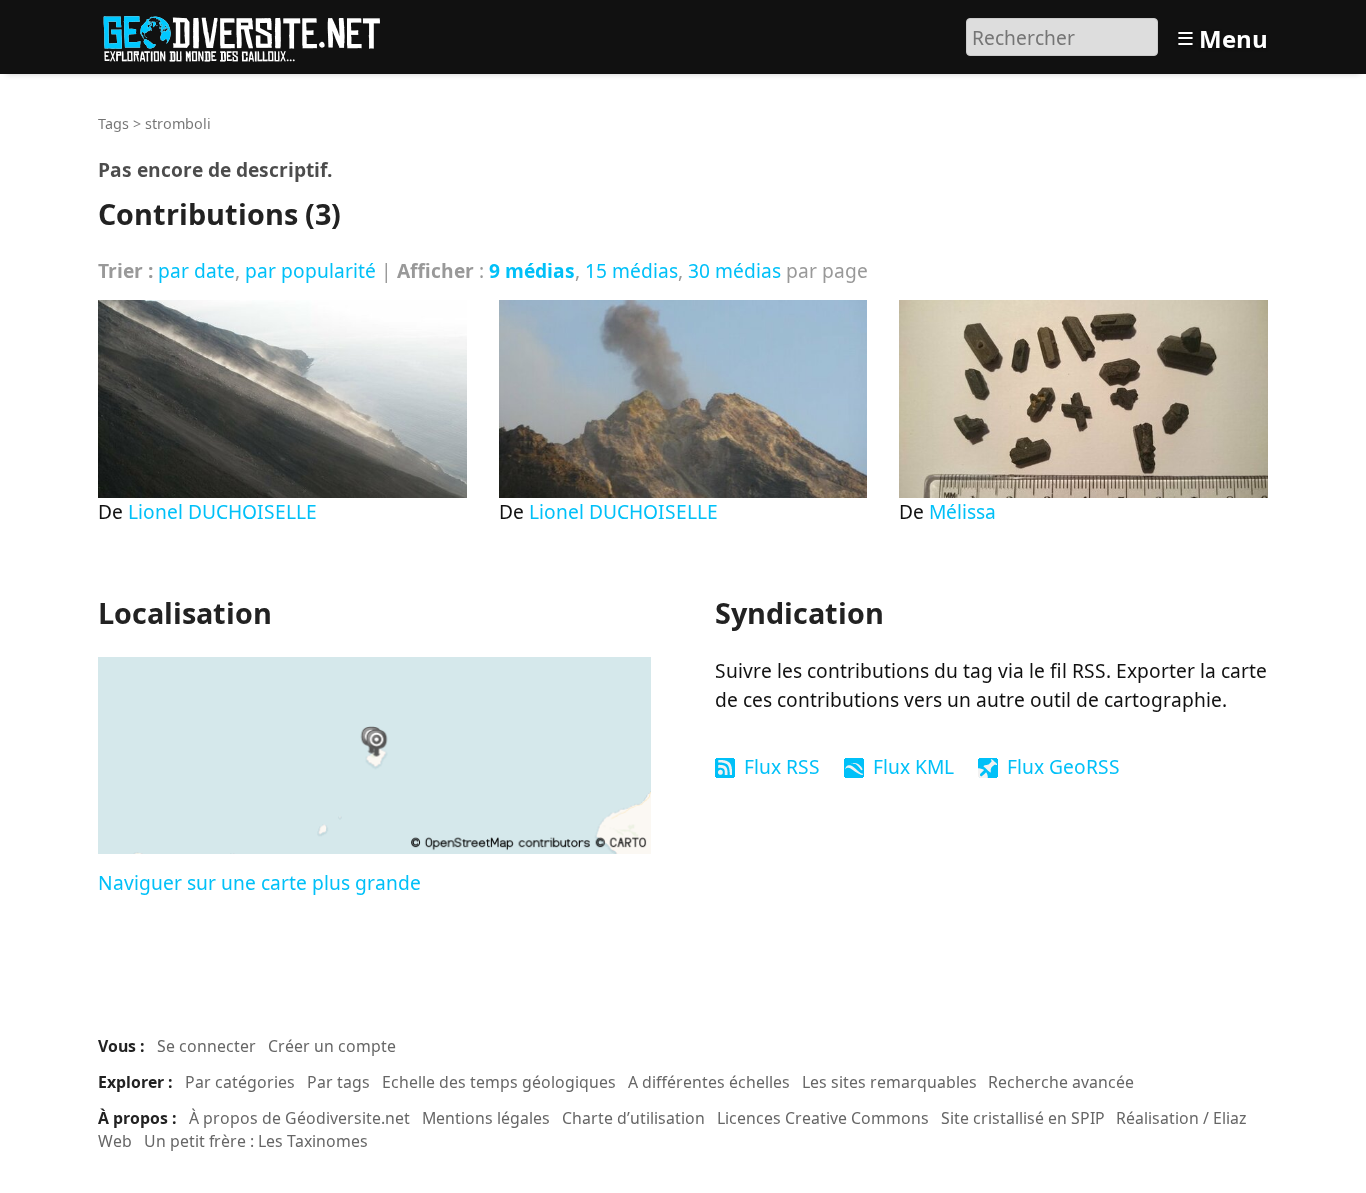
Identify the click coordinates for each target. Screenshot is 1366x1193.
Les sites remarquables (889, 1082)
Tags (113, 123)
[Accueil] (250, 34)
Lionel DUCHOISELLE (222, 511)
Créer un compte (332, 1046)
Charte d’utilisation (633, 1118)
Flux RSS (782, 766)
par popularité (310, 270)
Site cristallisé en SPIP (1023, 1118)
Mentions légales (486, 1118)
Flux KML (913, 766)
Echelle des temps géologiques (499, 1082)
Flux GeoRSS (1063, 766)
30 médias (734, 270)
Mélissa (962, 511)
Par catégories (240, 1082)
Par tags (338, 1082)
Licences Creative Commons (823, 1118)
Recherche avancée (1061, 1082)
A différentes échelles (709, 1082)
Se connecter (206, 1046)
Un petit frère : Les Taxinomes (256, 1141)
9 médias (532, 270)
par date (196, 270)
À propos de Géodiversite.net (299, 1118)
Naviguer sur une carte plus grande (259, 882)
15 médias (631, 270)
